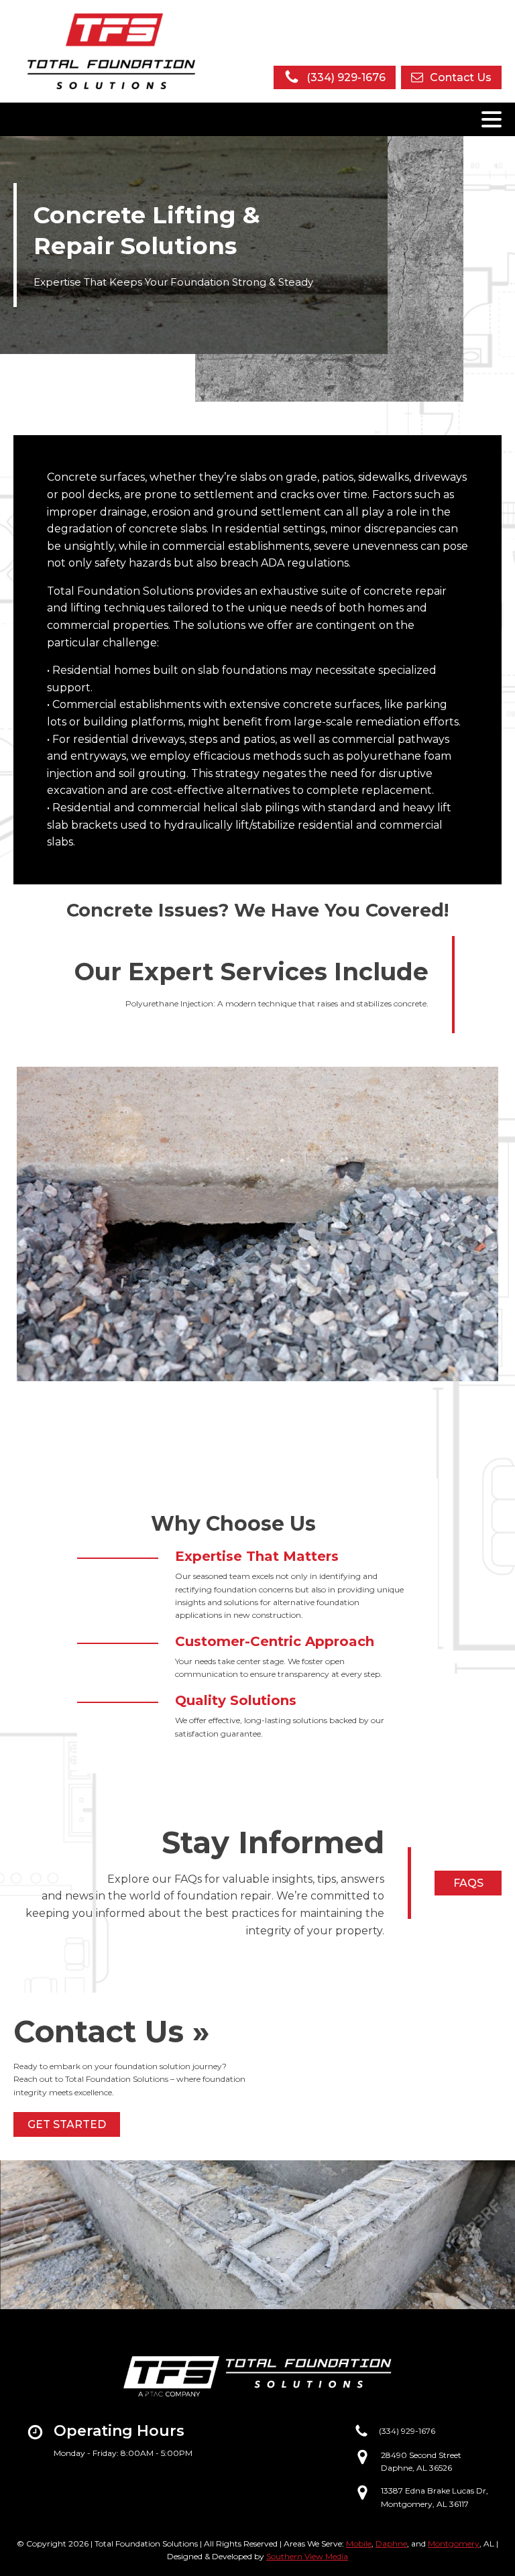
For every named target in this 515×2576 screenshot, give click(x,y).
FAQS (468, 1883)
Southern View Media (307, 2556)
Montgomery (454, 2543)
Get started (67, 2124)
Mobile (359, 2543)
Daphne (391, 2543)
